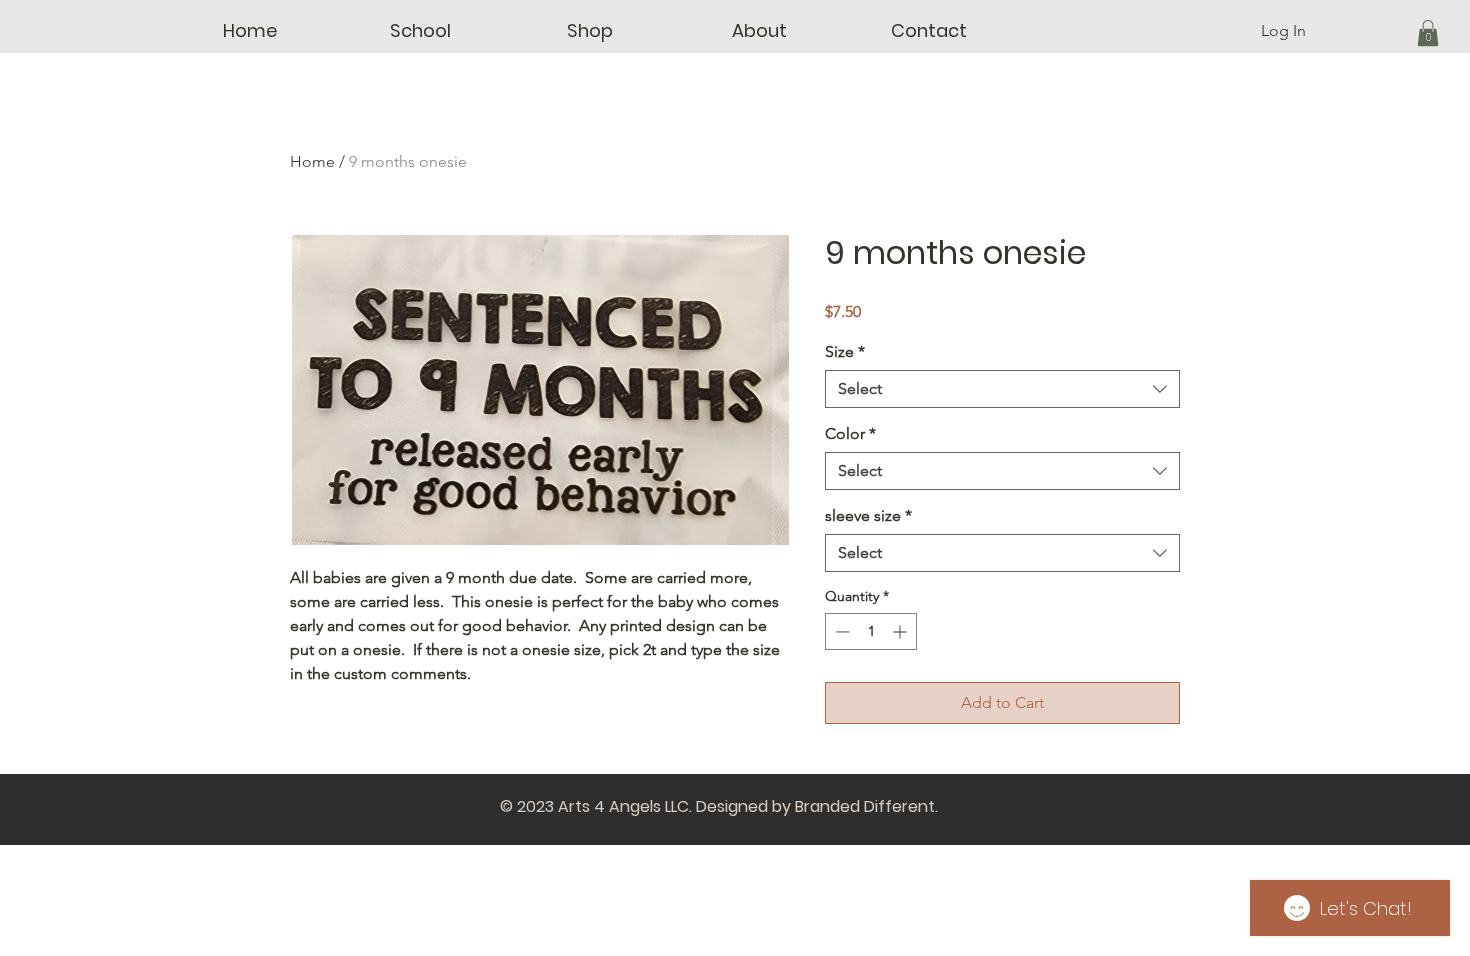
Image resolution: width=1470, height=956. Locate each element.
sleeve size (868, 515)
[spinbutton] (871, 631)
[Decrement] (840, 631)
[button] (420, 31)
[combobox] (1002, 389)
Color (850, 433)
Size (845, 351)
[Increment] (901, 631)
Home (312, 161)
